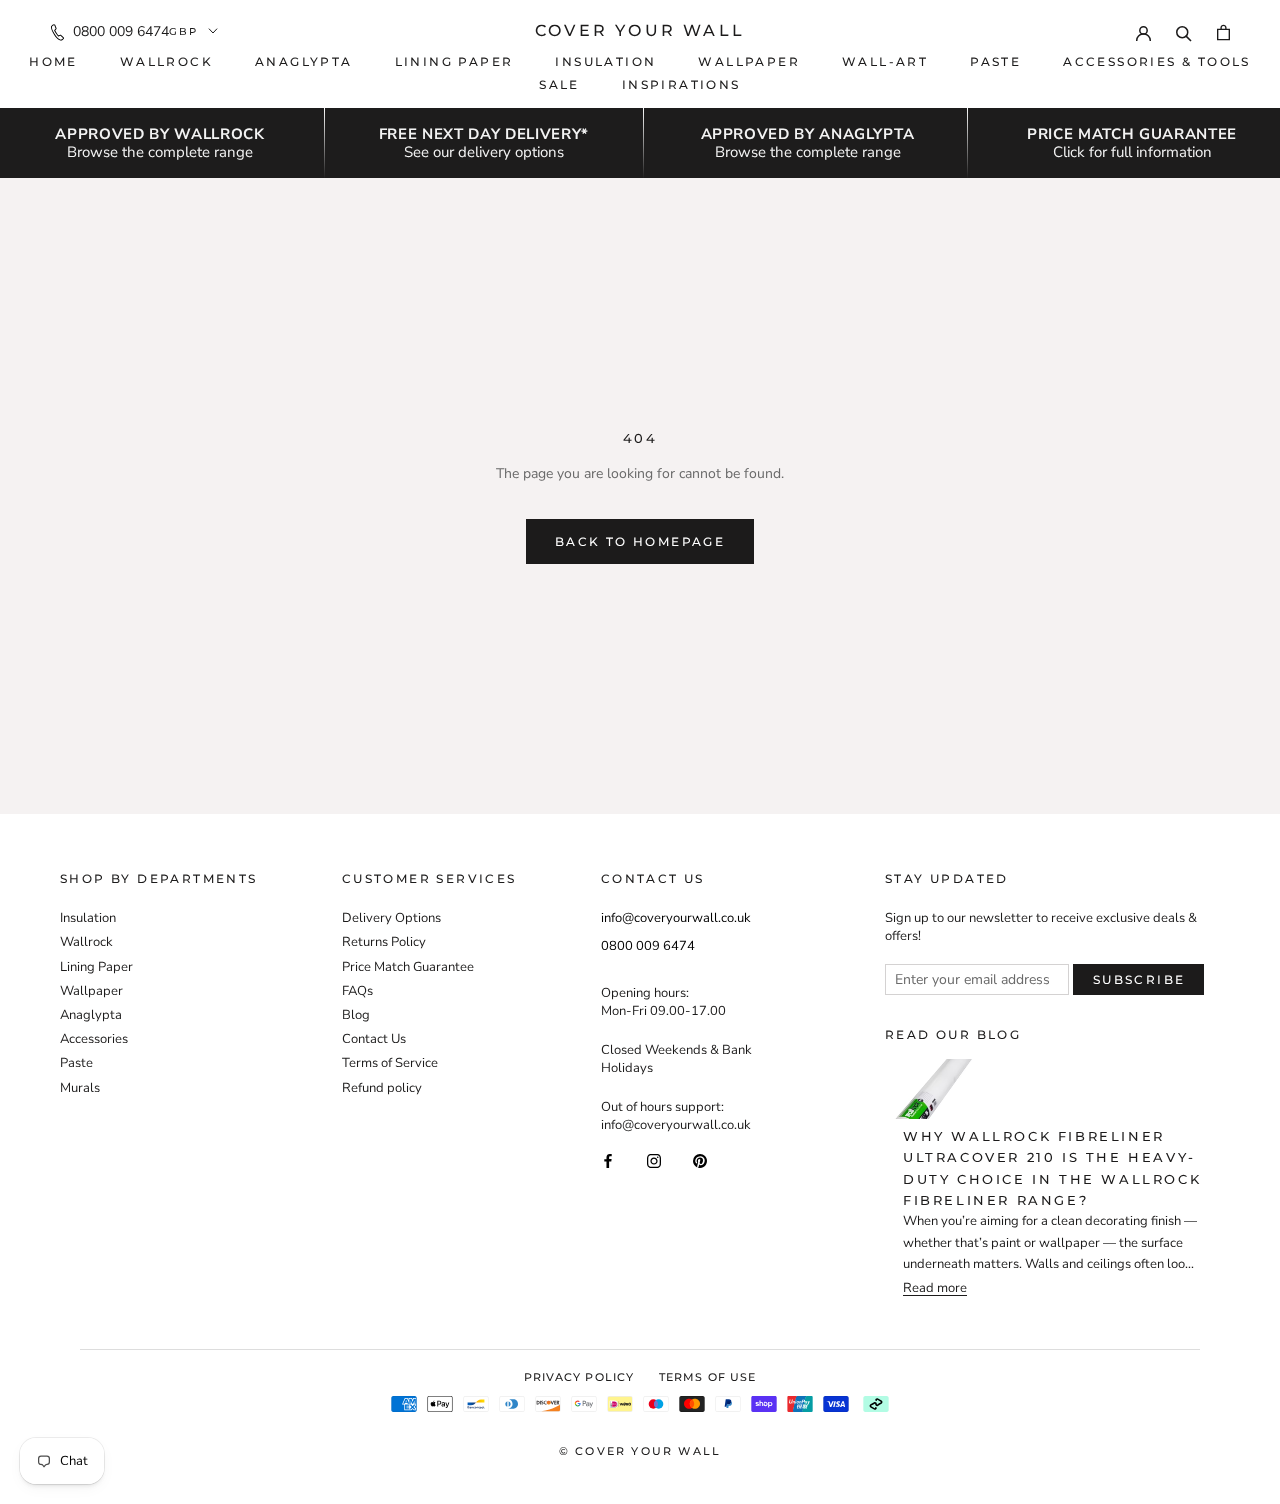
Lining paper (454, 61)
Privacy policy (579, 1377)
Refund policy (382, 1088)
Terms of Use (707, 1377)
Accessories (94, 1039)
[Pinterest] (700, 1160)
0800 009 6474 (121, 31)
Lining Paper (96, 967)
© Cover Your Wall (640, 1451)
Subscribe (1139, 979)
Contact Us (374, 1039)
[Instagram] (654, 1160)
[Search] (1184, 31)
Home (53, 61)
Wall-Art (885, 61)
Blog (356, 1015)
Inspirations (681, 84)
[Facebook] (608, 1160)
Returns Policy (384, 942)
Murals (80, 1088)
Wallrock (166, 61)
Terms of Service (390, 1063)
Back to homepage (640, 541)
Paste (995, 61)
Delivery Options (391, 918)
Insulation (605, 61)
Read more (935, 1288)
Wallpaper (749, 61)
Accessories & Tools (1157, 61)
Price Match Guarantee (408, 967)
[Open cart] (1223, 31)
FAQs (357, 991)
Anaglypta (304, 61)
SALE (559, 84)
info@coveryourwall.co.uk (676, 918)
